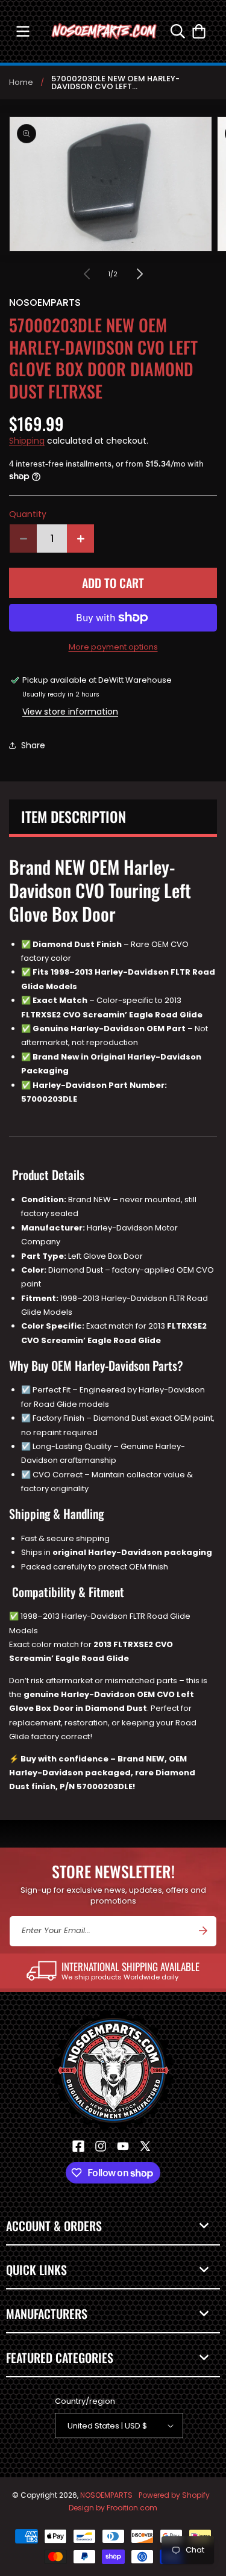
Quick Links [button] (36, 2270)
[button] (23, 31)
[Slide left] (87, 274)
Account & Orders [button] (54, 2226)
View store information (70, 712)
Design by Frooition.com (113, 2508)
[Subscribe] (203, 1931)
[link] (113, 1971)
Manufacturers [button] (47, 2314)
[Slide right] (140, 274)
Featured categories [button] (60, 2357)
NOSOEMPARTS (106, 2495)
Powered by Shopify (174, 2495)
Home (21, 82)
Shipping (27, 441)
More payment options (113, 647)
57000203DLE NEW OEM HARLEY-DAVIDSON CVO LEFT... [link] (115, 82)
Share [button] (33, 745)
